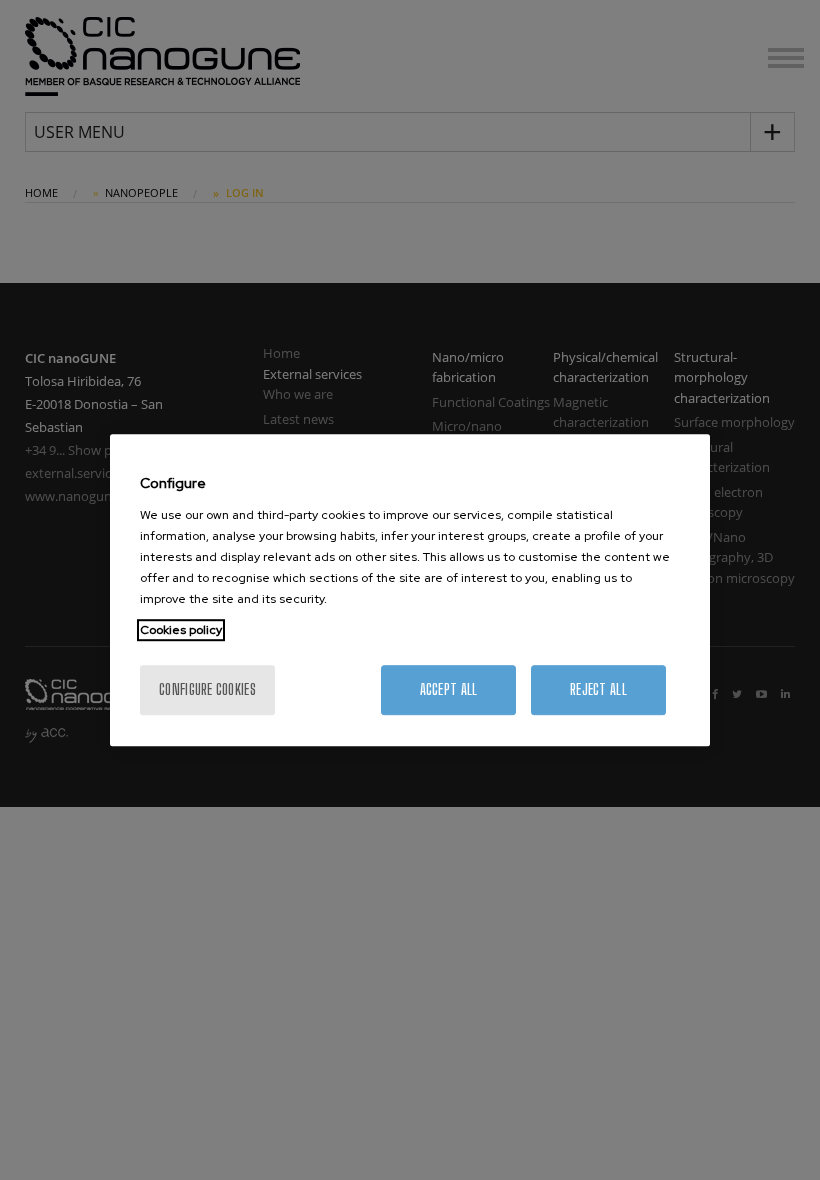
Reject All (598, 689)
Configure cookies (207, 689)
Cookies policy (181, 630)
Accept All (449, 689)
